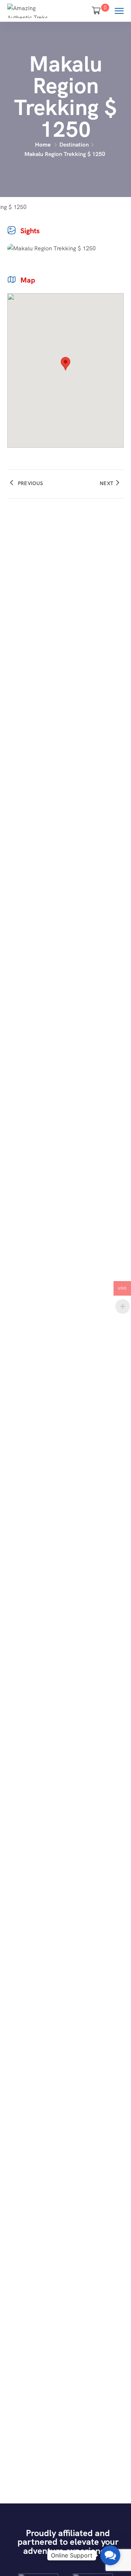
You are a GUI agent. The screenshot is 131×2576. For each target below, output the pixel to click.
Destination (74, 145)
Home (43, 145)
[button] (110, 2555)
